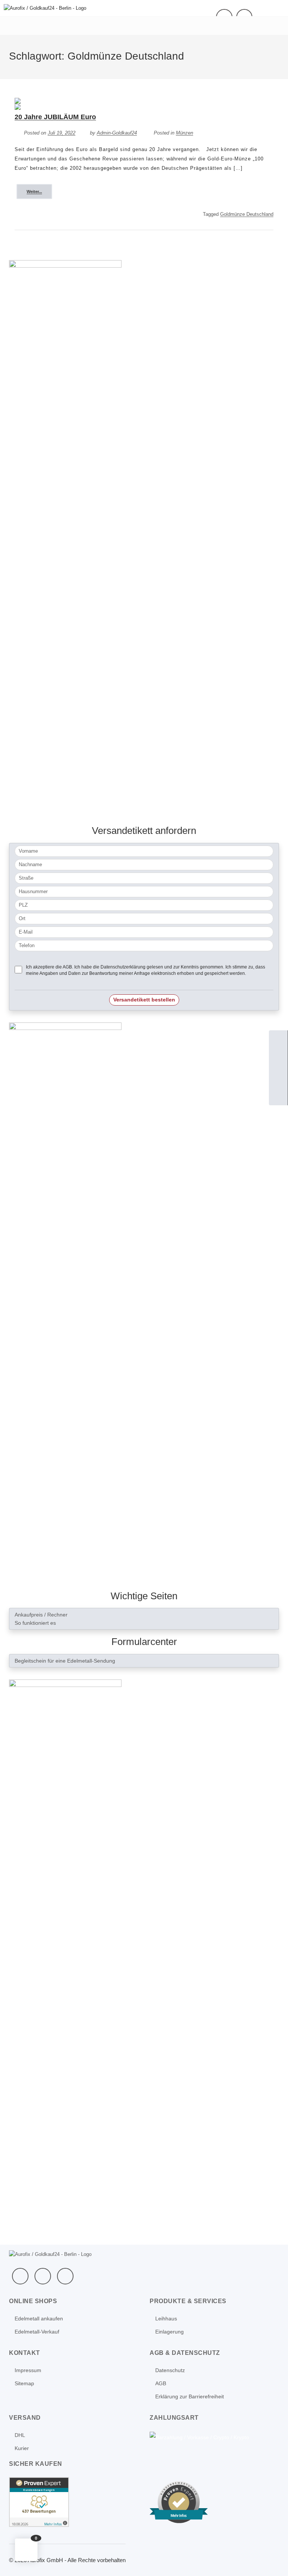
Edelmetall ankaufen (39, 2319)
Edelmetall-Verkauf (37, 2332)
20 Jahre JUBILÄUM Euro (55, 117)
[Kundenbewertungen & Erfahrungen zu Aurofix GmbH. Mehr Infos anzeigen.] (39, 2501)
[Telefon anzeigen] (278, 1058)
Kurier (22, 2448)
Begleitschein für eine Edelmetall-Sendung (65, 1661)
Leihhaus (166, 2319)
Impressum (28, 2370)
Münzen (184, 133)
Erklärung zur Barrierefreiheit (190, 2396)
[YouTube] (43, 2276)
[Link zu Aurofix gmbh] (65, 1960)
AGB (161, 2383)
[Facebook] (20, 2276)
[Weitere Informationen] (45, 8)
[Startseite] (278, 1040)
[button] (26, 2550)
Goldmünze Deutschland (247, 214)
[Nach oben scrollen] (272, 2560)
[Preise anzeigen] (278, 1096)
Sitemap (24, 2383)
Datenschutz (170, 2370)
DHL (20, 2435)
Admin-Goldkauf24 (117, 133)
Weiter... (34, 192)
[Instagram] (65, 2276)
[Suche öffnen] (278, 1077)
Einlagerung (169, 2332)
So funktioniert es (35, 1623)
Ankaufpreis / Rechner (41, 1615)
